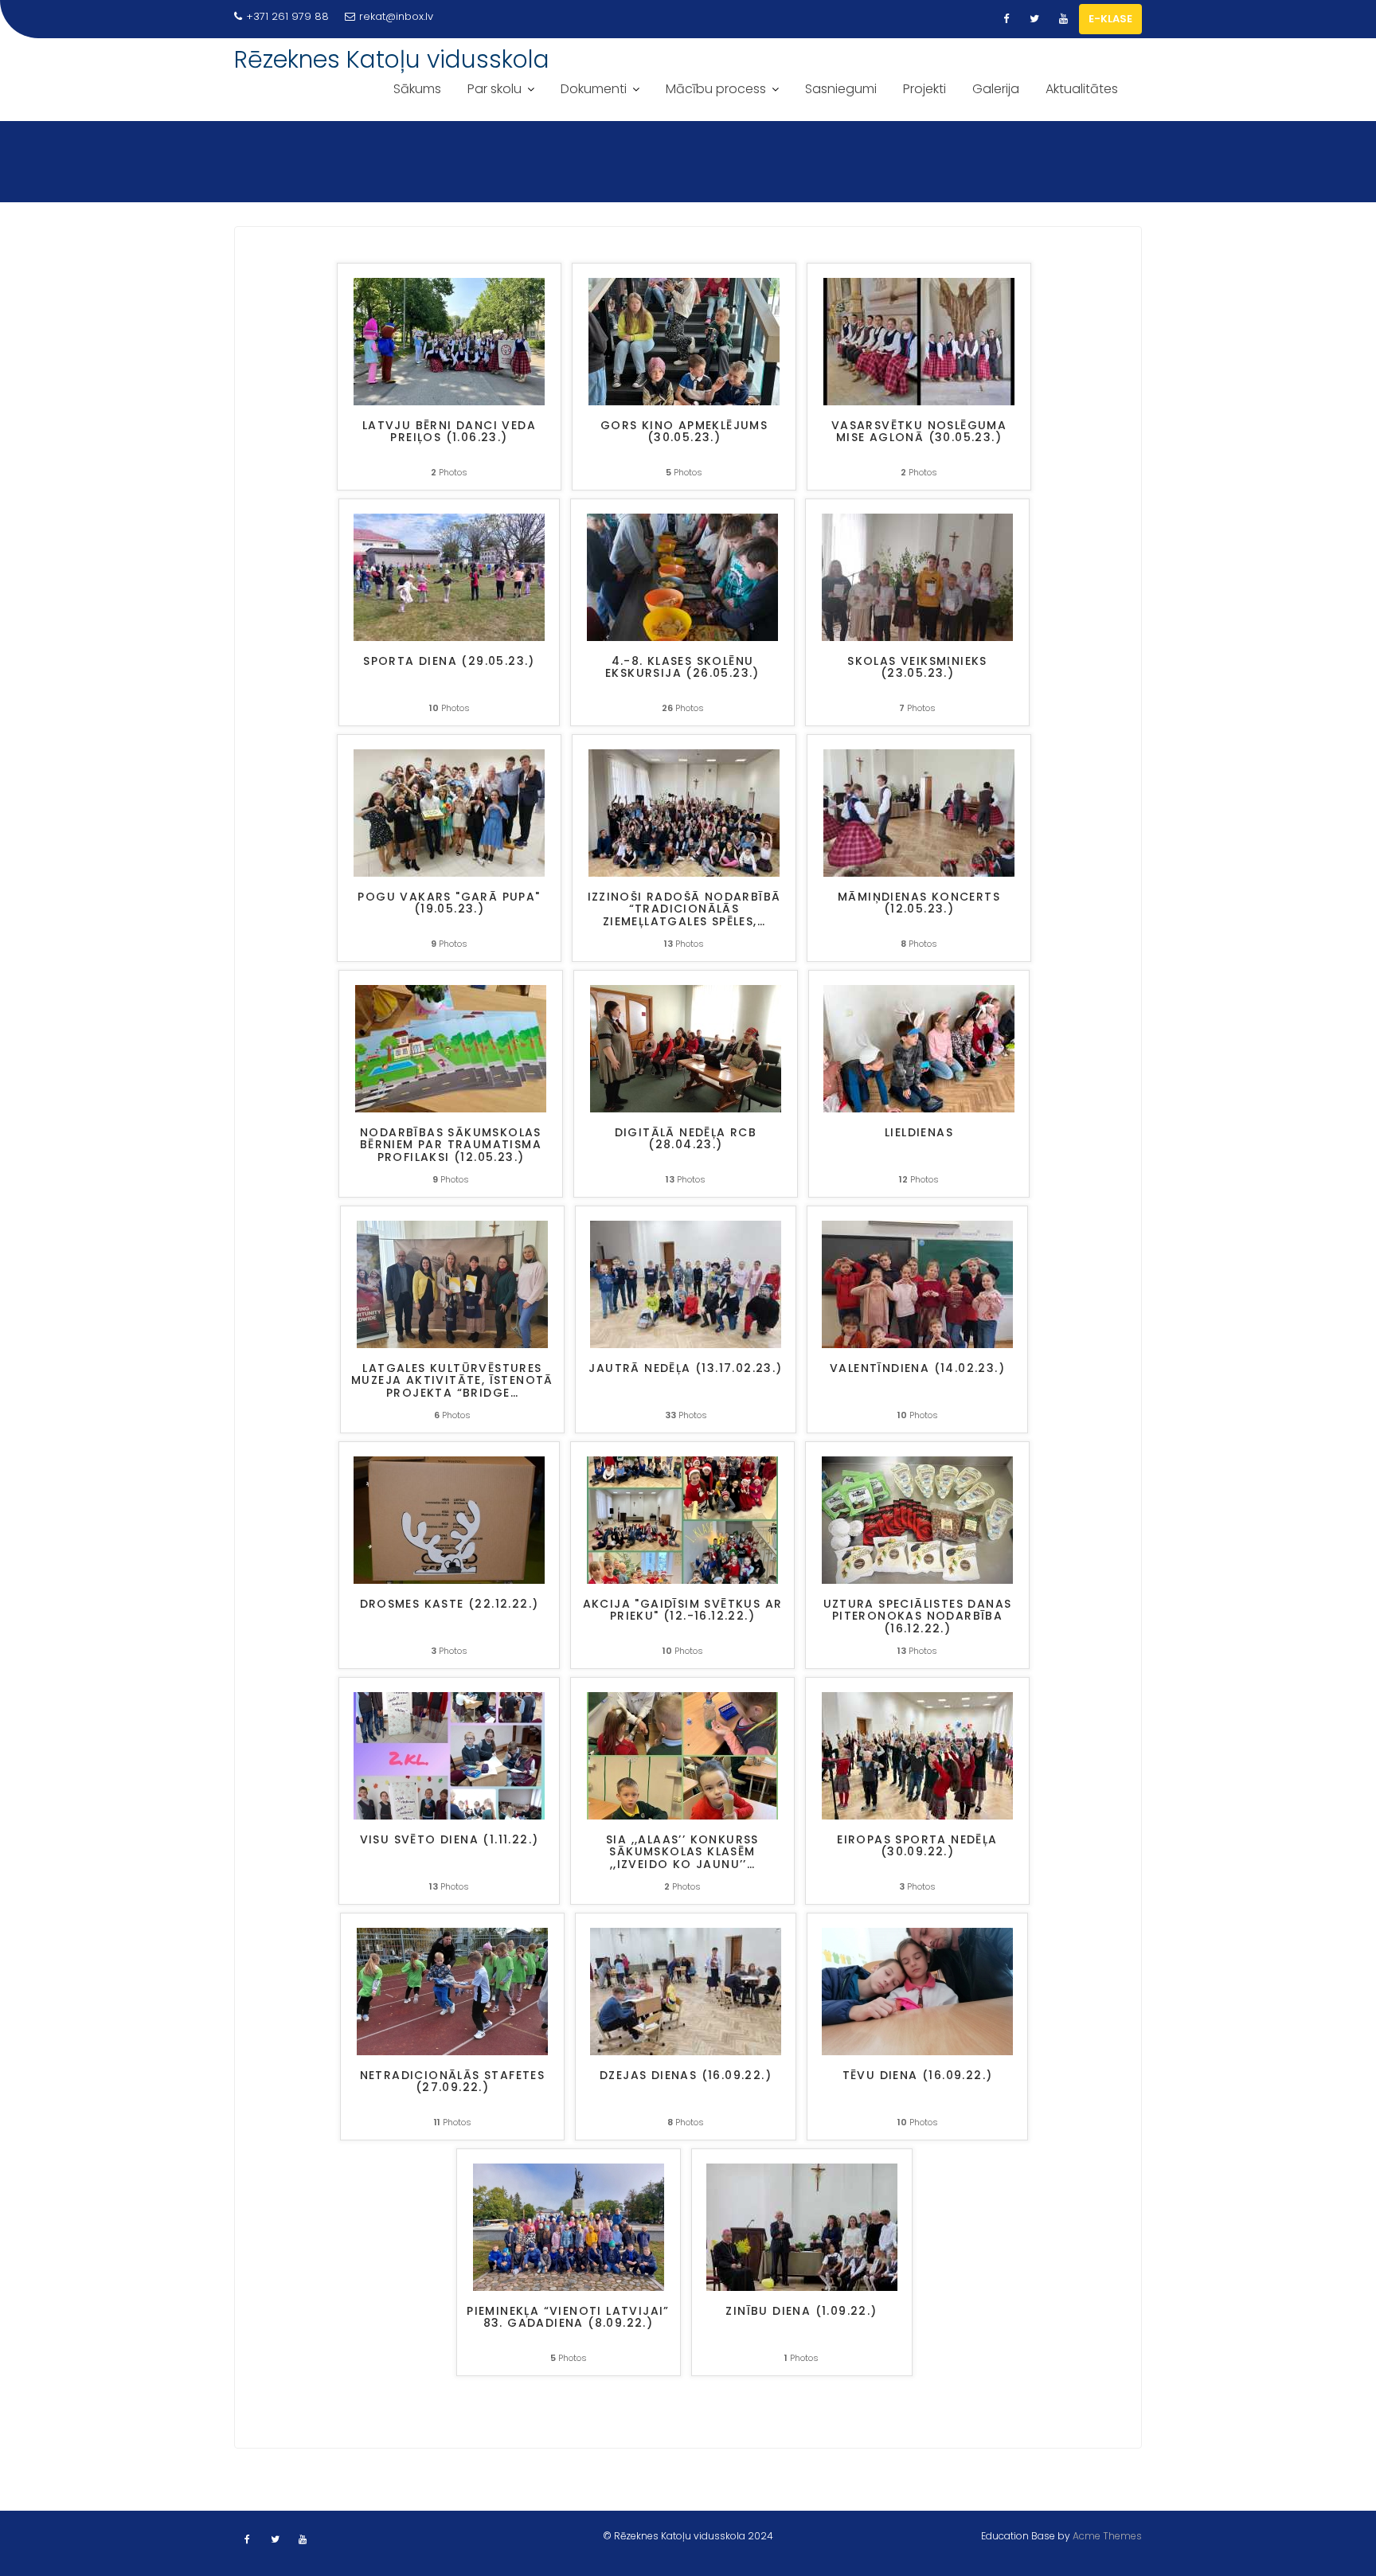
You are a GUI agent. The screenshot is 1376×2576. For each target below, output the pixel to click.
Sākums (417, 89)
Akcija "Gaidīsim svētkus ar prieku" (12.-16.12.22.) (683, 1611)
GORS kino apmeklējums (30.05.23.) (684, 432)
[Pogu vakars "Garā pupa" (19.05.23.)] (449, 812)
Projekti (924, 89)
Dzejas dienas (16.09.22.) (686, 2076)
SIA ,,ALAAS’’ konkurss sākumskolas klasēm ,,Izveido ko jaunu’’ (682, 1853)
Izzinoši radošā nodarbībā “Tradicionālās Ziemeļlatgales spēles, (684, 910)
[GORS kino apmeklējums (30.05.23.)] (684, 340)
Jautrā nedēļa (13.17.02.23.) (685, 1369)
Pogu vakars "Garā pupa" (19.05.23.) (449, 904)
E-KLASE (1110, 19)
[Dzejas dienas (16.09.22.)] (686, 1990)
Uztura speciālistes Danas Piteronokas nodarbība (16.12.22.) (918, 1617)
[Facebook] (1006, 19)
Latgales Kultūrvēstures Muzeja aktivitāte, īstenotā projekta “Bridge (452, 1382)
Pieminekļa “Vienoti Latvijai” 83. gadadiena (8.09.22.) (568, 2318)
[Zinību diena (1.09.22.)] (802, 2226)
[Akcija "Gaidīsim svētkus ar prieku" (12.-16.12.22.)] (682, 1519)
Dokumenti (594, 89)
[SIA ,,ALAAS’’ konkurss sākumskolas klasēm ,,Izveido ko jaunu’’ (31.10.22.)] (682, 1755)
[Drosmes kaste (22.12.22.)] (449, 1519)
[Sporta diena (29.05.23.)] (449, 576)
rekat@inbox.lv (396, 16)
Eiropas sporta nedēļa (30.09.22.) (917, 1847)
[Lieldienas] (919, 1048)
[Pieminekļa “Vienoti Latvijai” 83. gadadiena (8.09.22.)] (569, 2226)
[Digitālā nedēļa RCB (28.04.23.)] (686, 1048)
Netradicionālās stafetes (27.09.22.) (453, 2082)
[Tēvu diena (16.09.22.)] (917, 1990)
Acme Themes (1107, 2536)
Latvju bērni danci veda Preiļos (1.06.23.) (449, 432)
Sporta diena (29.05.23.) (449, 662)
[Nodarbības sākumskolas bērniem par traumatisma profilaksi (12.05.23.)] (451, 1048)
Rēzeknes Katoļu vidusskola (392, 59)
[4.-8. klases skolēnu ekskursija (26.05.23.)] (682, 576)
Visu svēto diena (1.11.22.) (450, 1841)
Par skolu (494, 89)
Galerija (996, 89)
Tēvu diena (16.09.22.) (918, 2076)
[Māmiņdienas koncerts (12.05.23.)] (919, 812)
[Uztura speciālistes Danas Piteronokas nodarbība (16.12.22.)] (917, 1519)
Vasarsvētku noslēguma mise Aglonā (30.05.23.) (919, 432)
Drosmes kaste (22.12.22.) (450, 1605)
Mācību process (716, 89)
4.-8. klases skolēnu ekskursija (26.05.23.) (682, 668)
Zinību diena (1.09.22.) (801, 2312)
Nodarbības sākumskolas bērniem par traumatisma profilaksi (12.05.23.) (451, 1146)
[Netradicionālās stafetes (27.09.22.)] (452, 1990)
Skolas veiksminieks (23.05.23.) (917, 668)
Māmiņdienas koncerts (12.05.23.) (919, 904)
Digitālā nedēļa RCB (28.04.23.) (686, 1139)
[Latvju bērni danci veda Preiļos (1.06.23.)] (449, 340)
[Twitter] (1034, 19)
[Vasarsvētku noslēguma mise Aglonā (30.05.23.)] (919, 340)
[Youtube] (1063, 19)
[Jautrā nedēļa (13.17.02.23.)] (686, 1283)
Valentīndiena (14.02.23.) (917, 1369)
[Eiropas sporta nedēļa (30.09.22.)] (917, 1755)
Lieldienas (919, 1134)
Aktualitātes (1082, 89)
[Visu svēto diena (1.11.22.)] (449, 1755)
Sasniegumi (841, 89)
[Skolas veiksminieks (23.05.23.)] (917, 576)
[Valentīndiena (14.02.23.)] (917, 1283)
